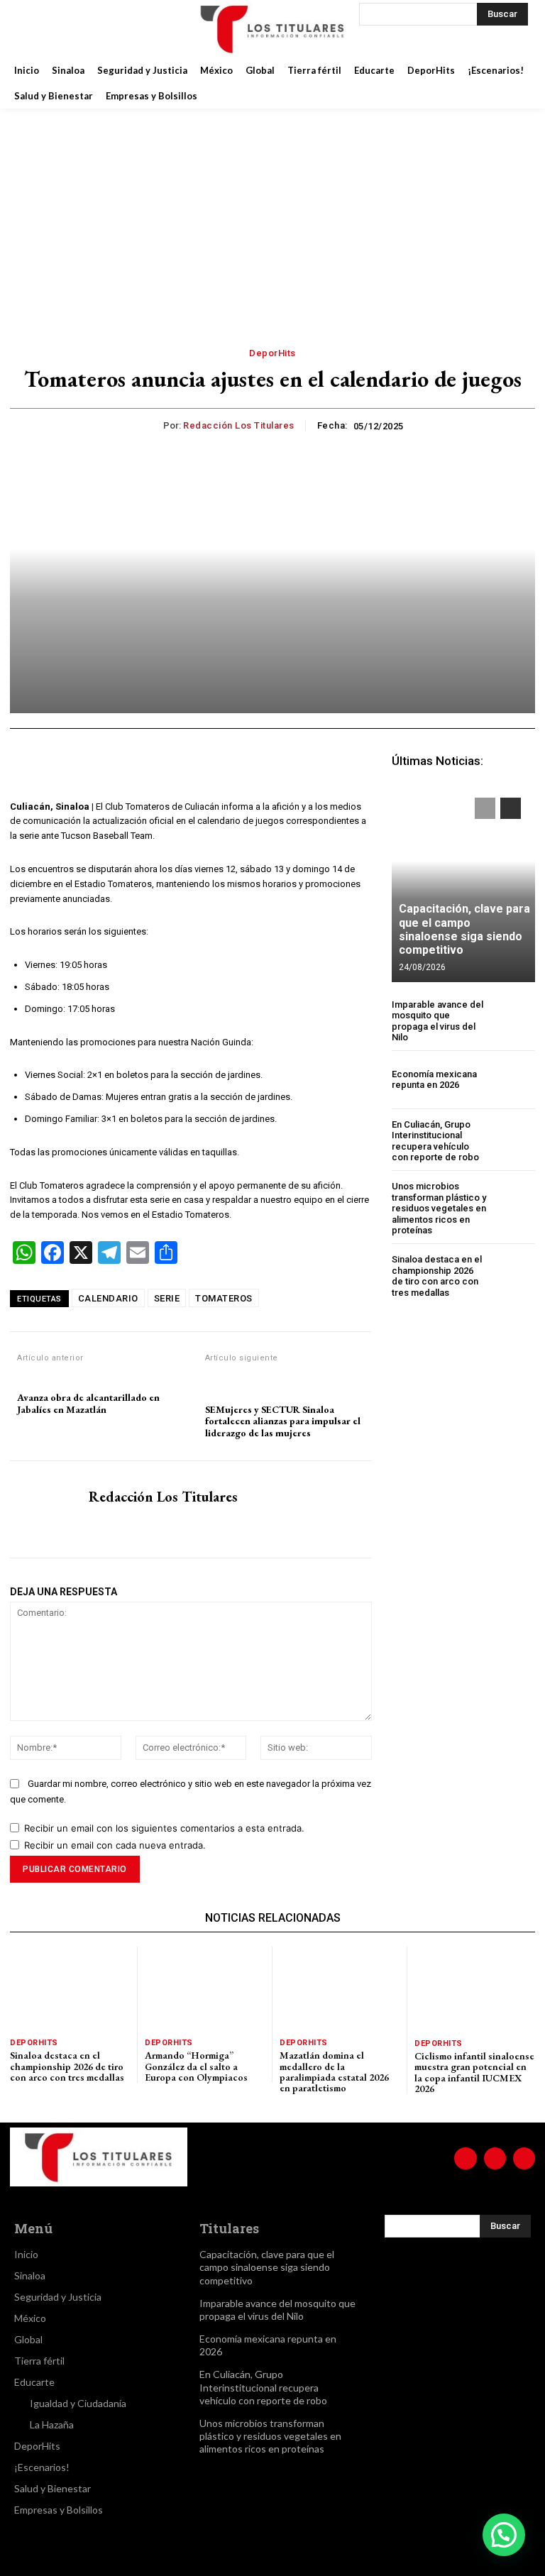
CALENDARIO (108, 1298)
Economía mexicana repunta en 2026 (434, 1080)
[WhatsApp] (194, 764)
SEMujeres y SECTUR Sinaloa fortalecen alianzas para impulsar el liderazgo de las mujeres (283, 1421)
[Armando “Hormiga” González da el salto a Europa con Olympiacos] (205, 1988)
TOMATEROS (224, 1298)
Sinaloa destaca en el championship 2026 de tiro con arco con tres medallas (437, 1276)
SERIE (167, 1298)
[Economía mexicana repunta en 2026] (513, 1080)
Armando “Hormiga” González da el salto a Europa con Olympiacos (196, 2066)
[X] (102, 28)
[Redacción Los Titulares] (152, 426)
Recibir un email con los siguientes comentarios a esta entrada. (164, 1828)
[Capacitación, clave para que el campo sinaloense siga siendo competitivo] (463, 883)
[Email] (260, 764)
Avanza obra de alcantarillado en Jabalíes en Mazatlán (88, 1404)
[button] (504, 2535)
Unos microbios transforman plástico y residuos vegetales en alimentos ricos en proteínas (439, 1208)
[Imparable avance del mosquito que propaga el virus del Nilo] (513, 1021)
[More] (358, 764)
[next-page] (511, 808)
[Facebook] (31, 28)
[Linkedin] (227, 764)
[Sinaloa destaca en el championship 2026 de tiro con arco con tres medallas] (513, 1276)
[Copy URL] (325, 764)
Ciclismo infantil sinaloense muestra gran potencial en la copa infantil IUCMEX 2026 (474, 2072)
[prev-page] (485, 808)
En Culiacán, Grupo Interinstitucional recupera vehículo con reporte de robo (435, 1141)
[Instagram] (67, 28)
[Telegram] (292, 764)
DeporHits (272, 353)
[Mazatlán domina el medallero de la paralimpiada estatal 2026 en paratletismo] (340, 1988)
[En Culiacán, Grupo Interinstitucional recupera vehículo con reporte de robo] (513, 1141)
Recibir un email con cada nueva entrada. (115, 1845)
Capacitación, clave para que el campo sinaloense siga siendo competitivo (464, 929)
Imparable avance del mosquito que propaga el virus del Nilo (437, 1021)
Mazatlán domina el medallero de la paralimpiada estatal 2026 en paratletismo (334, 2071)
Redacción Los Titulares (239, 425)
